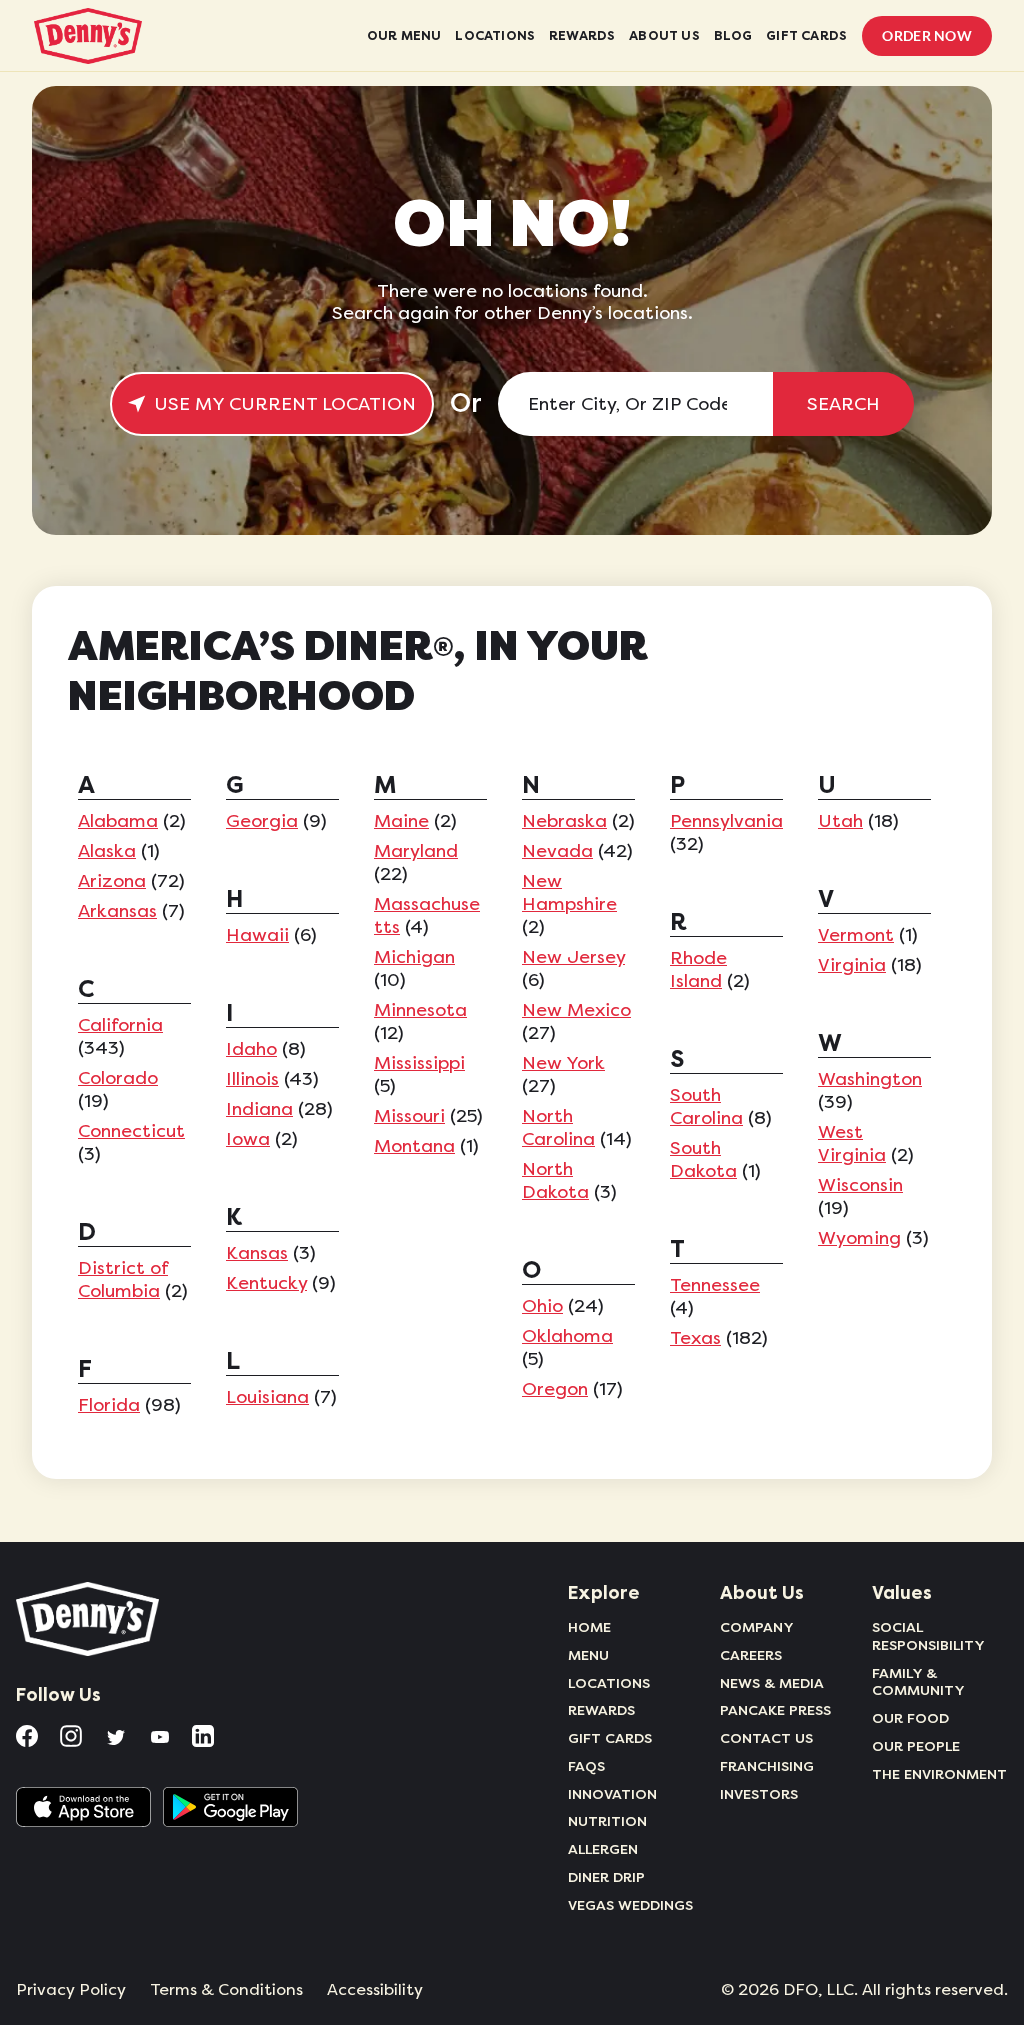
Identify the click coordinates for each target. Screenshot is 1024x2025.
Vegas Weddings (630, 1905)
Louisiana (267, 1397)
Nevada (557, 851)
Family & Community (918, 1682)
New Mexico (576, 1010)
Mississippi (419, 1063)
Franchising (767, 1766)
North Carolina (558, 1127)
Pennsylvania (726, 821)
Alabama (118, 821)
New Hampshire (569, 892)
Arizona (112, 881)
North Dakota (555, 1180)
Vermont (856, 935)
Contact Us (766, 1738)
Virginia (852, 965)
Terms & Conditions (226, 1990)
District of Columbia (123, 1279)
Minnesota (420, 1010)
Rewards (601, 1710)
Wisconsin (860, 1185)
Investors (759, 1794)
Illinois (252, 1079)
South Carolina (706, 1106)
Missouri (409, 1116)
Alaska (107, 851)
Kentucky (266, 1283)
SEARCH (843, 404)
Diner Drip (606, 1877)
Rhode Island (698, 969)
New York (563, 1063)
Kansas (257, 1253)
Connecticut (131, 1131)
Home (589, 1627)
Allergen (603, 1849)
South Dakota (703, 1159)
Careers (751, 1655)
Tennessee (715, 1285)
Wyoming (859, 1238)
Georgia (262, 821)
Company (757, 1627)
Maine (401, 821)
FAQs (586, 1766)
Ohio (542, 1306)
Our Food (910, 1718)
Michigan (414, 957)
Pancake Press (775, 1710)
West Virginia (852, 1143)
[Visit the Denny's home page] (89, 1619)
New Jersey (573, 957)
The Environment (939, 1774)
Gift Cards (610, 1738)
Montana (414, 1146)
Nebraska (564, 821)
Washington (870, 1079)
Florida (109, 1405)
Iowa (248, 1139)
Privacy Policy (71, 1990)
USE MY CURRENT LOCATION (285, 404)
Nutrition (607, 1821)
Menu (588, 1655)
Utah (840, 821)
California (120, 1025)
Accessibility (375, 1990)
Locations (609, 1683)
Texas (695, 1338)
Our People (916, 1746)
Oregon (555, 1389)
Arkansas (117, 911)
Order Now (927, 35)
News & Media (772, 1683)
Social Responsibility (928, 1636)
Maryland (416, 851)
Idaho (251, 1049)
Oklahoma (567, 1336)
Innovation (612, 1794)
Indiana (259, 1109)
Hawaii (257, 935)
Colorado (118, 1078)
